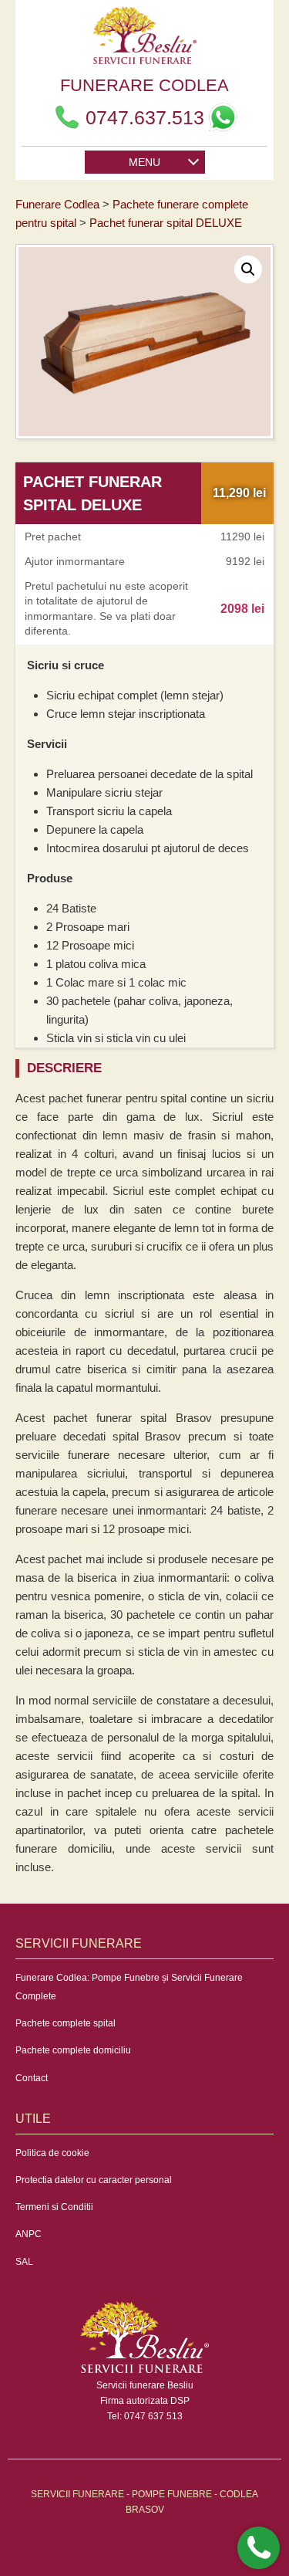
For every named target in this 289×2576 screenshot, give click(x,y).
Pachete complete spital (66, 2023)
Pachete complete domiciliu (73, 2050)
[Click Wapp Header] (223, 117)
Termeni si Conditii (54, 2207)
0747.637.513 (145, 117)
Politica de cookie (52, 2153)
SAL (24, 2262)
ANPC (29, 2234)
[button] (248, 269)
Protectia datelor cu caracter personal (94, 2180)
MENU (144, 162)
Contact (32, 2078)
